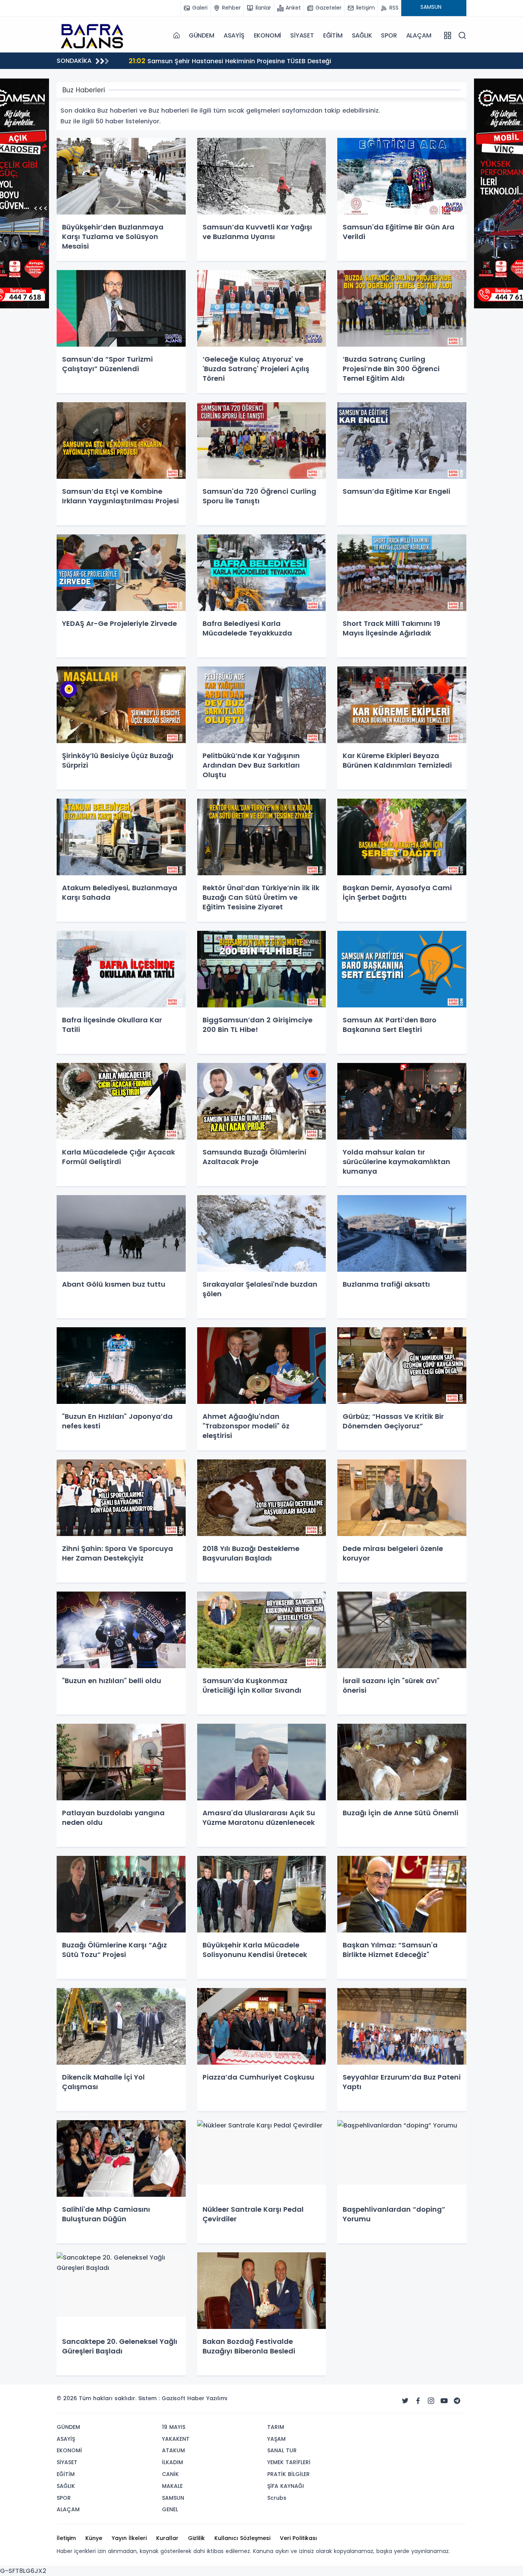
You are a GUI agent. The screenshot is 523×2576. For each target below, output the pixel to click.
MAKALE (172, 2486)
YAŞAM (276, 2439)
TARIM (276, 2427)
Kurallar (167, 2538)
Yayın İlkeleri (129, 2538)
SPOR (389, 35)
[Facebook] (418, 2401)
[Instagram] (431, 2401)
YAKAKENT (176, 2439)
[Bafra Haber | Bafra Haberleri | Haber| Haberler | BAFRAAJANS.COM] (95, 35)
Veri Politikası (298, 2538)
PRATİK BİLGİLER (288, 2474)
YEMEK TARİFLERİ (289, 2462)
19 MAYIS (174, 2427)
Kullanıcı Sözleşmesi (242, 2538)
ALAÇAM (419, 35)
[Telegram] (457, 2401)
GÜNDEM (202, 35)
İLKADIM (172, 2462)
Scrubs (277, 2498)
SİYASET (302, 35)
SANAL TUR (282, 2450)
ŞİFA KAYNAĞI (286, 2486)
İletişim (66, 2538)
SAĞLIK (362, 35)
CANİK (170, 2474)
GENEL (170, 2509)
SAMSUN (173, 2498)
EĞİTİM (333, 35)
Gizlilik (196, 2538)
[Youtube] (444, 2401)
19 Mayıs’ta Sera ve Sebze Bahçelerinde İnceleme (215, 61)
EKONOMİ (268, 35)
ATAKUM (173, 2450)
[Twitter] (405, 2401)
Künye (94, 2538)
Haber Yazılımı (207, 2398)
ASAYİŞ (234, 35)
